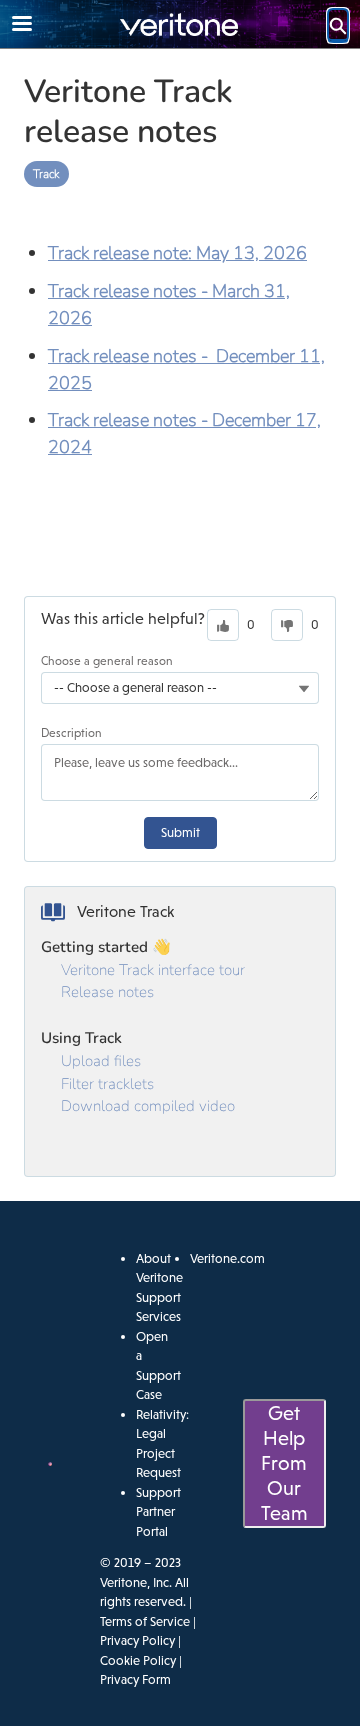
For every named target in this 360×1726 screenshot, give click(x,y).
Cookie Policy (138, 1660)
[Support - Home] (180, 24)
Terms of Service (145, 1621)
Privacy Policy (137, 1640)
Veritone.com (227, 1258)
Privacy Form (135, 1679)
